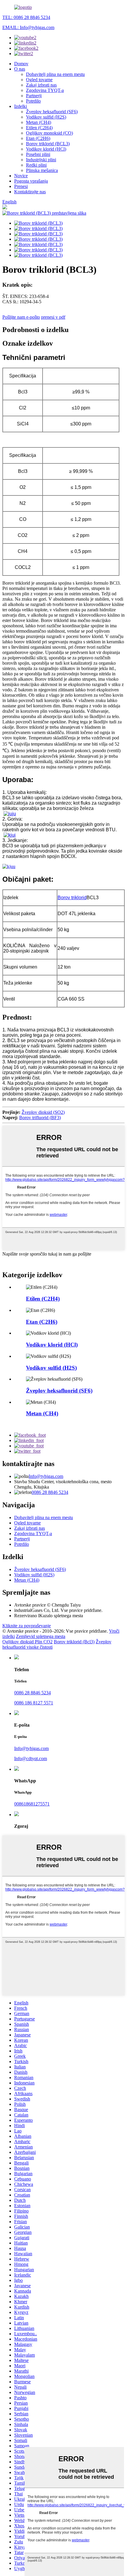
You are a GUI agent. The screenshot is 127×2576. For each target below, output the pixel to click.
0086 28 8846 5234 (50, 1492)
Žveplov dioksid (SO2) (43, 1112)
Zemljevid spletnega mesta (41, 1636)
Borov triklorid (72, 898)
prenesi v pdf (53, 317)
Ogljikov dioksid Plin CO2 (27, 1642)
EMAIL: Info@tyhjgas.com (28, 27)
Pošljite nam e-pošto (21, 317)
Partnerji (34, 96)
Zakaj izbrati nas (41, 85)
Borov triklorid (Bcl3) (74, 1642)
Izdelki (21, 106)
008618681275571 (32, 1804)
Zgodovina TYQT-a (45, 90)
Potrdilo (33, 101)
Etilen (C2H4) (39, 128)
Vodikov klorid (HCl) (46, 149)
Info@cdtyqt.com (31, 1758)
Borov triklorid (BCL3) (48, 144)
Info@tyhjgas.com (46, 1476)
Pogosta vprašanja (31, 181)
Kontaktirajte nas (30, 192)
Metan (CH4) (39, 122)
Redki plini (36, 165)
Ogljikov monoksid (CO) (49, 133)
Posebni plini (38, 154)
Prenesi (21, 186)
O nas (20, 69)
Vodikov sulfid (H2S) (46, 117)
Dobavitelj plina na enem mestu (55, 74)
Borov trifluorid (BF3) (40, 1118)
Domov (21, 64)
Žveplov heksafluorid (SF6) (52, 112)
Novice (21, 176)
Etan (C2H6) (38, 138)
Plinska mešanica (42, 170)
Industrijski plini (41, 160)
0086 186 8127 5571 (34, 1703)
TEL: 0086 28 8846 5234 (26, 17)
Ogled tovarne (39, 80)
